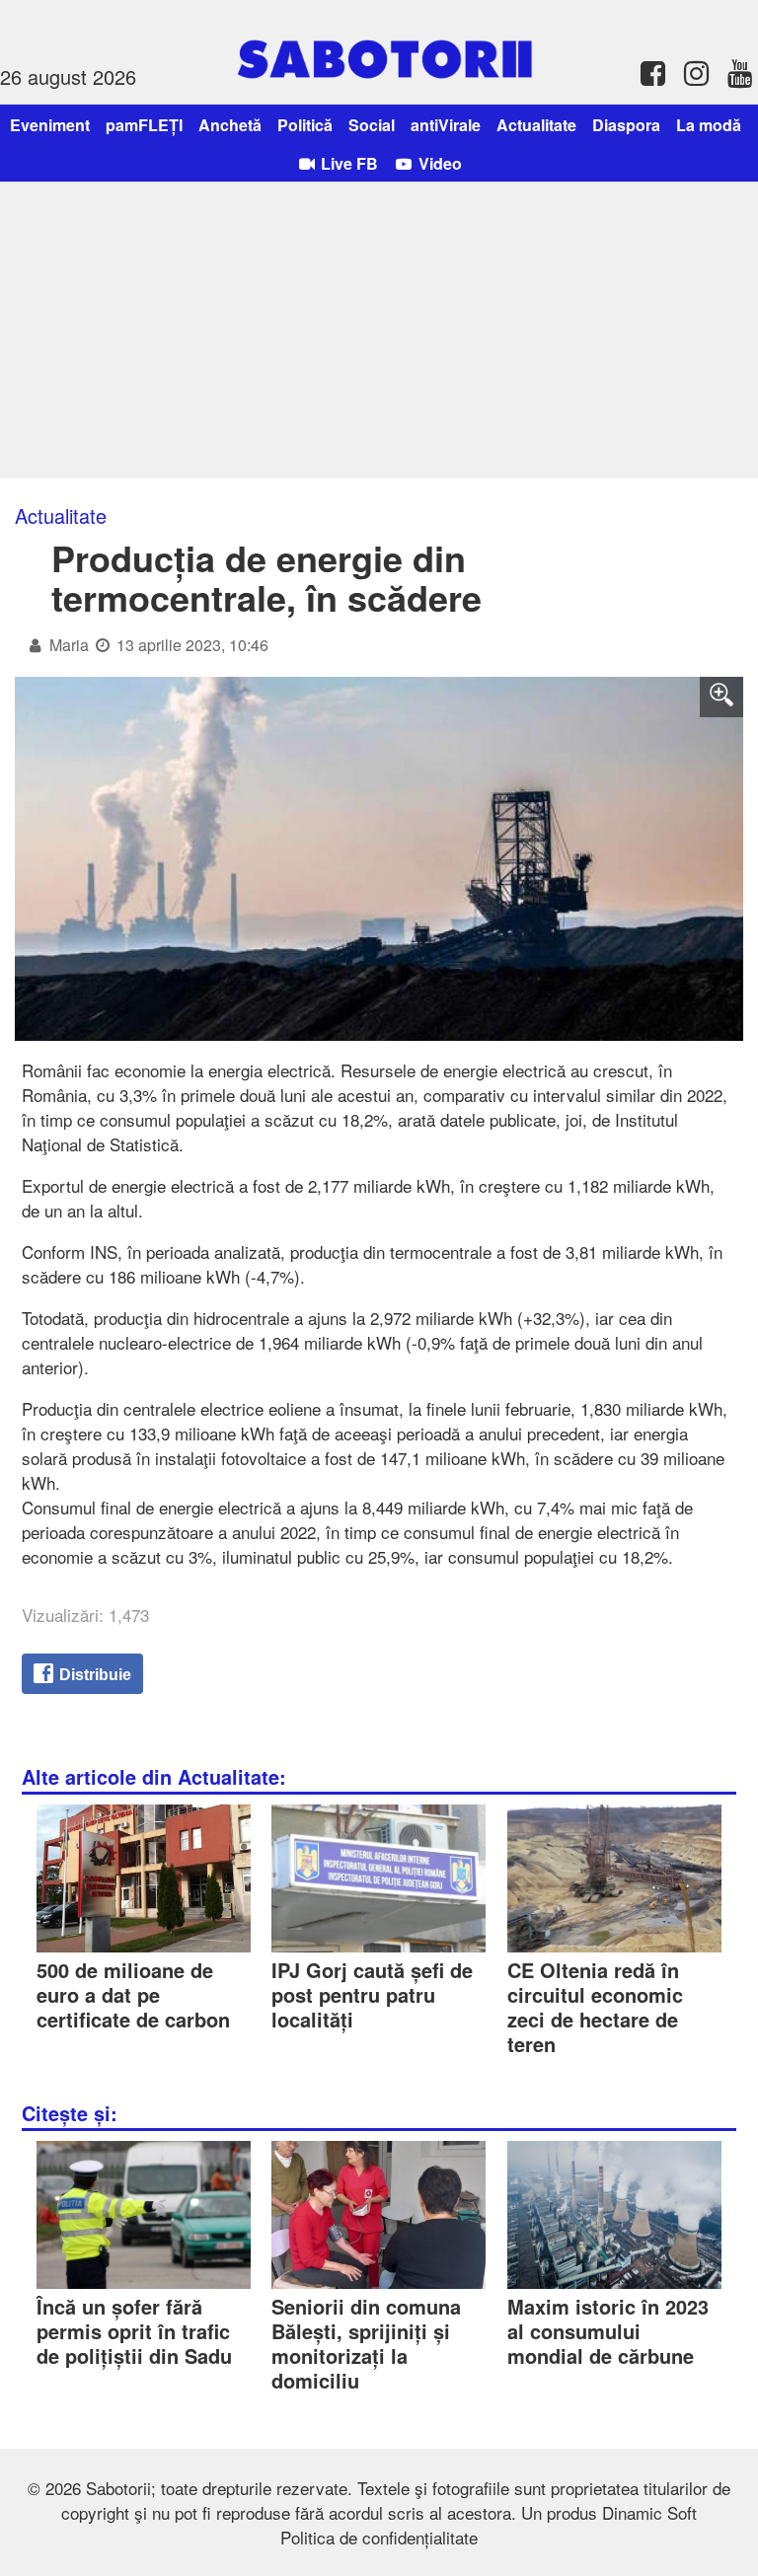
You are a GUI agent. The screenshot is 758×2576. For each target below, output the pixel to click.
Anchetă (230, 125)
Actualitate (536, 125)
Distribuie (93, 1675)
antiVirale (446, 125)
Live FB (347, 163)
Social (372, 125)
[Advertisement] (379, 331)
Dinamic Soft (649, 2512)
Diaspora (626, 125)
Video (438, 163)
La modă (709, 125)
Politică (305, 125)
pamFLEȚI (144, 125)
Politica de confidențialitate (379, 2537)
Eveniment (50, 125)
